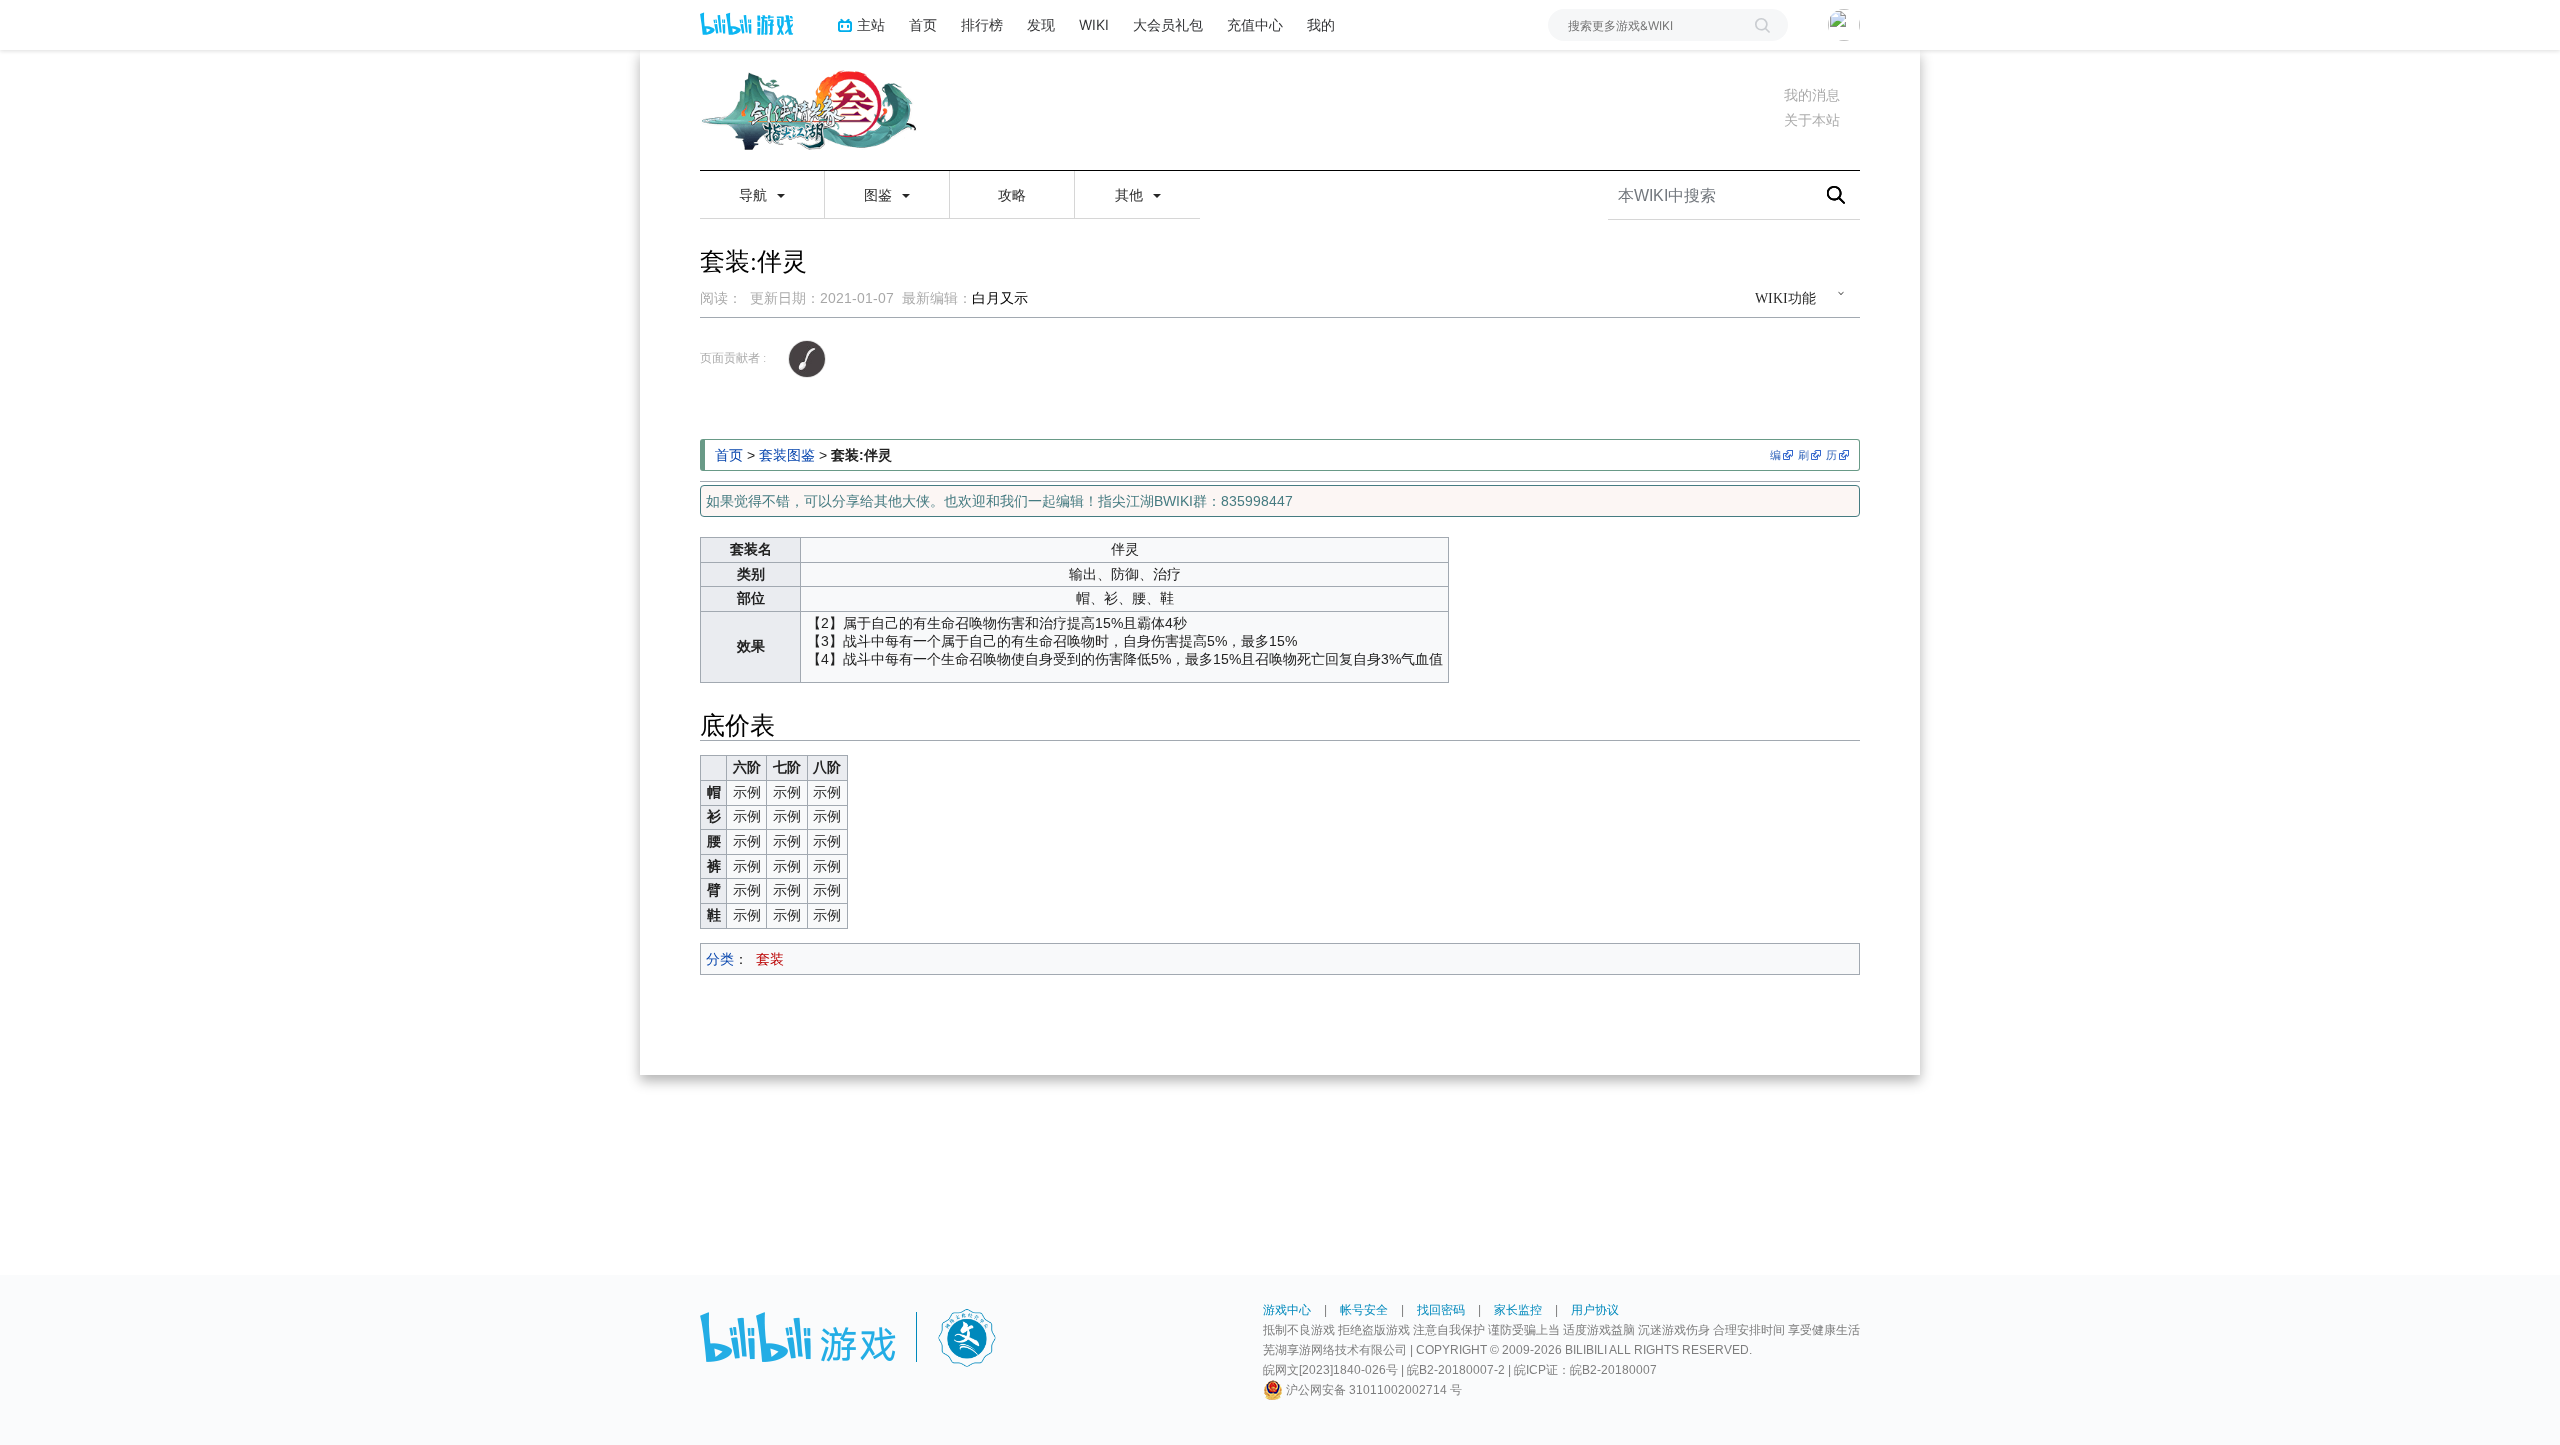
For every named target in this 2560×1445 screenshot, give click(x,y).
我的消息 (1812, 95)
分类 (720, 959)
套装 (770, 959)
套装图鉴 (787, 455)
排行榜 (982, 24)
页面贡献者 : (733, 358)
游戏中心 (1287, 1310)
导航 (755, 195)
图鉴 (880, 195)
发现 (1041, 24)
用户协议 (1595, 1310)
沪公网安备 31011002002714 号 (1372, 1390)
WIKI (1094, 24)
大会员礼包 (1168, 24)
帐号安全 (1364, 1310)
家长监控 (1518, 1310)
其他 (1131, 195)
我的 (1321, 24)
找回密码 (1441, 1310)
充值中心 (1255, 24)
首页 (923, 24)
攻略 (1012, 195)
